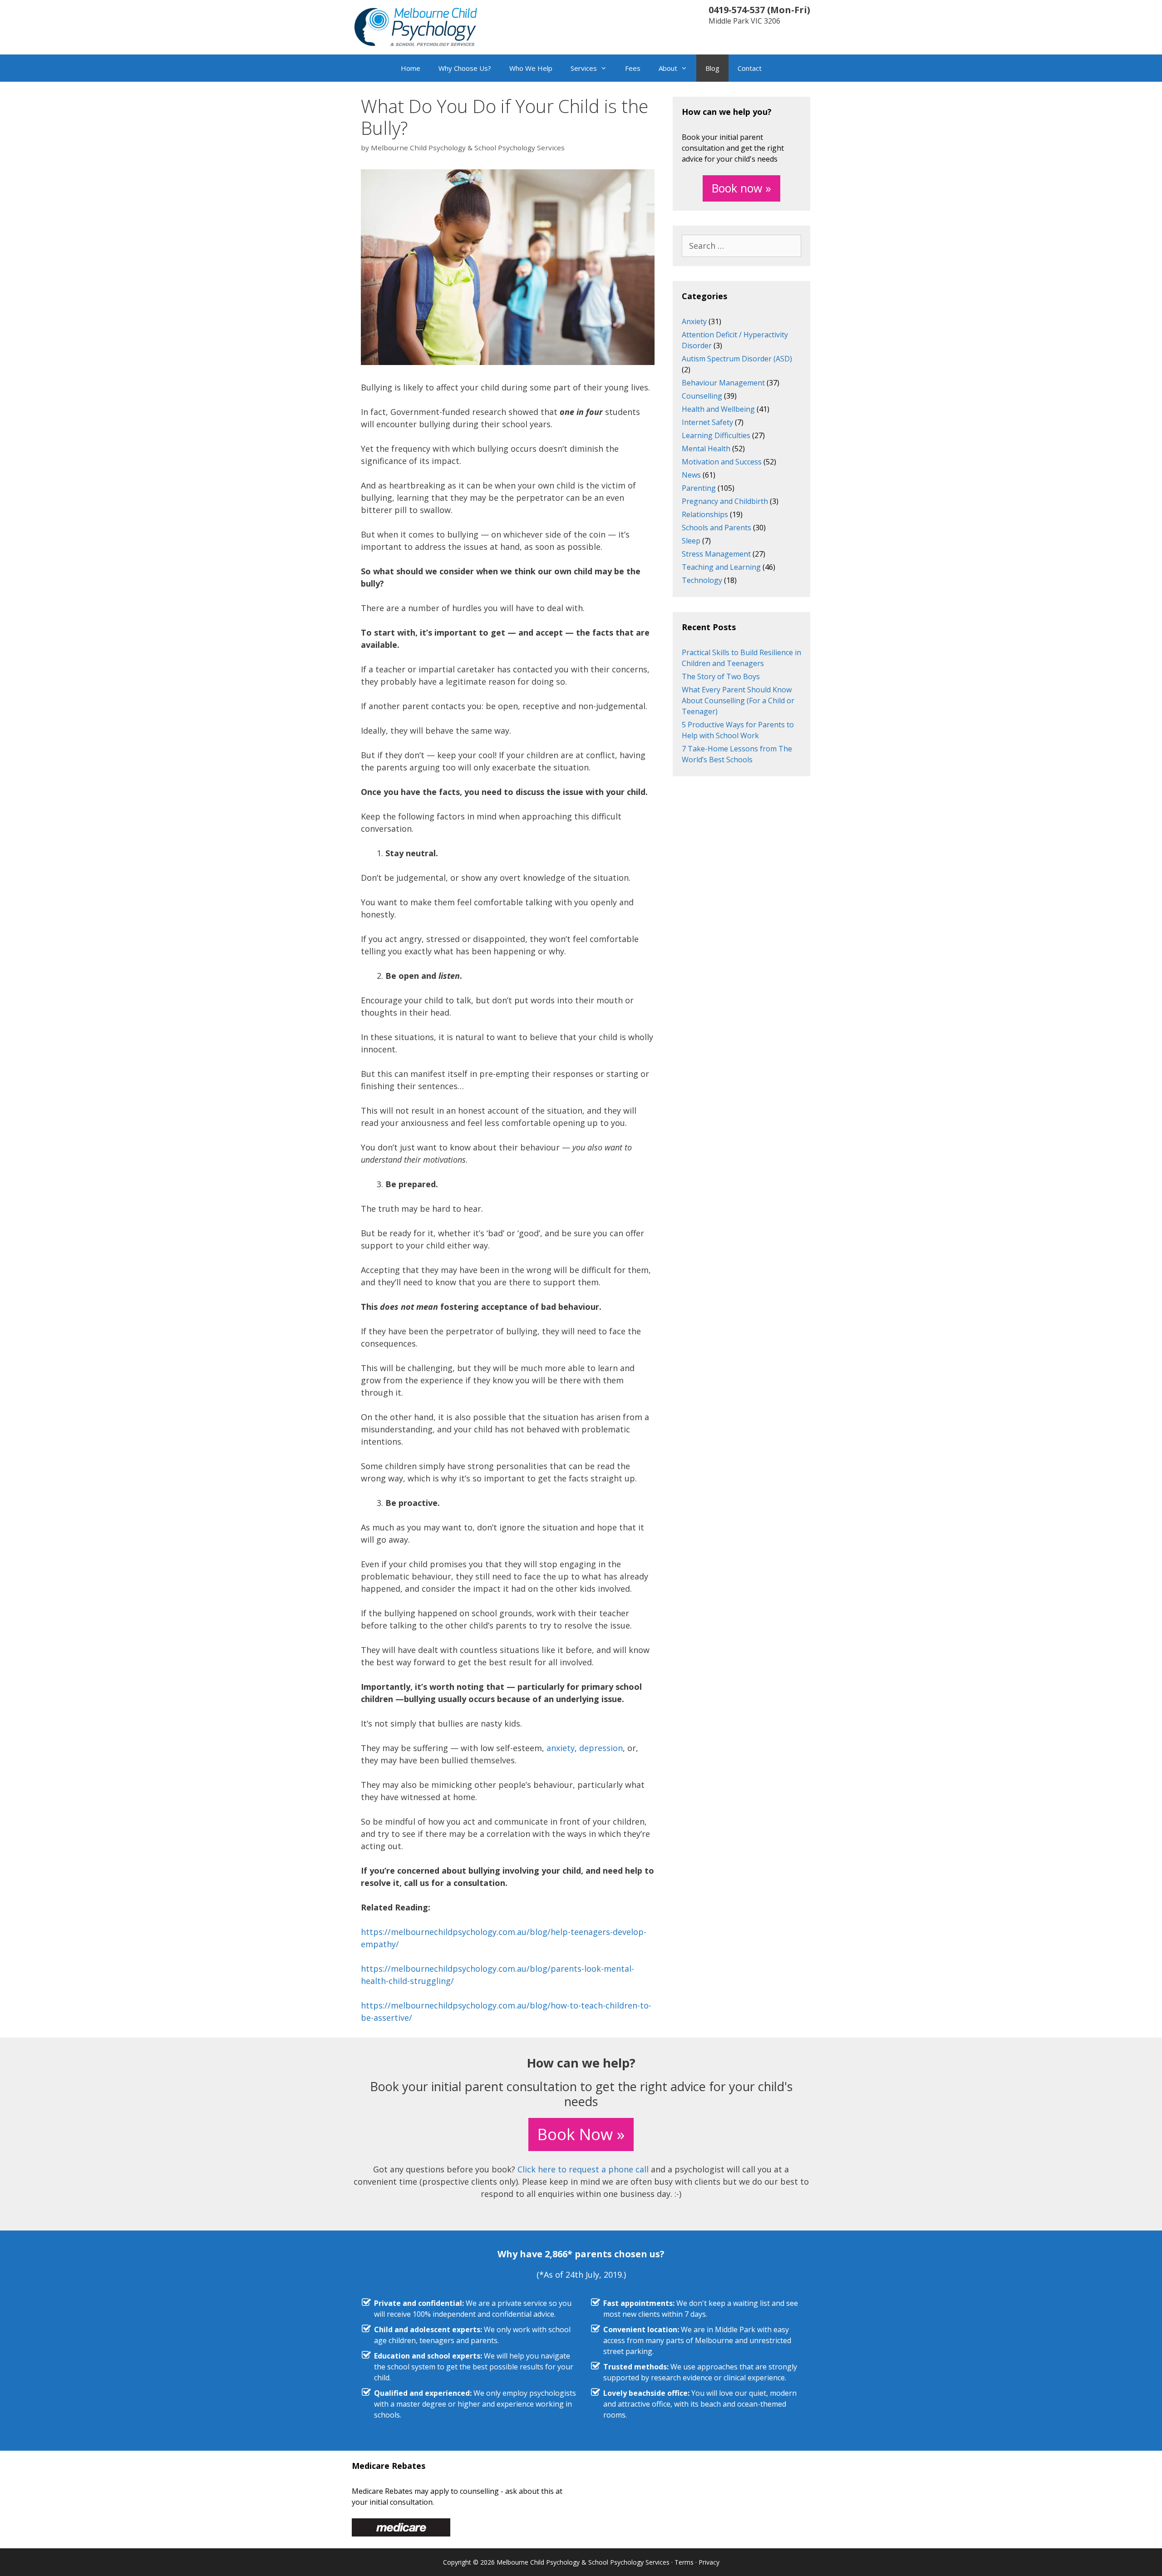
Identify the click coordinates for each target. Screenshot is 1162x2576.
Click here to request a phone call (583, 2169)
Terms (684, 2562)
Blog (712, 68)
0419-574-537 (737, 10)
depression (601, 1748)
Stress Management (716, 554)
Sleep (691, 541)
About (668, 68)
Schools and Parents (716, 528)
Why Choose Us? (465, 68)
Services (584, 68)
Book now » (741, 188)
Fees (633, 68)
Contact (750, 68)
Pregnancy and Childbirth (725, 501)
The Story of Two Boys (721, 676)
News (691, 475)
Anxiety (694, 321)
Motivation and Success (722, 462)
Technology (702, 580)
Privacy (709, 2562)
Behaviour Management (723, 383)
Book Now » (581, 2134)
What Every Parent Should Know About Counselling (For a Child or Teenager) (738, 701)
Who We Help (531, 68)
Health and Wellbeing (718, 409)
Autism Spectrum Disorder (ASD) (737, 359)
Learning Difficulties (716, 435)
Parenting (699, 488)
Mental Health (706, 449)
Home (411, 68)
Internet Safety (707, 422)
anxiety (561, 1748)
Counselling (702, 396)
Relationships (705, 514)
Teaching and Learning (721, 567)
